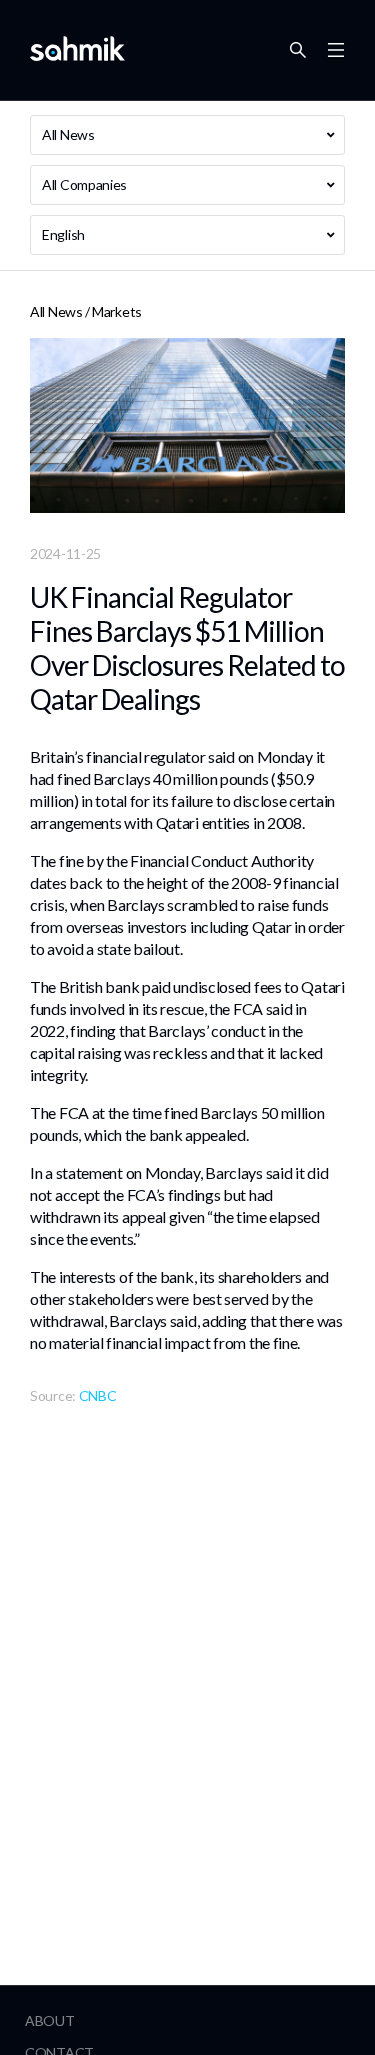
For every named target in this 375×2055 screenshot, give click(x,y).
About (50, 2020)
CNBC (98, 1395)
